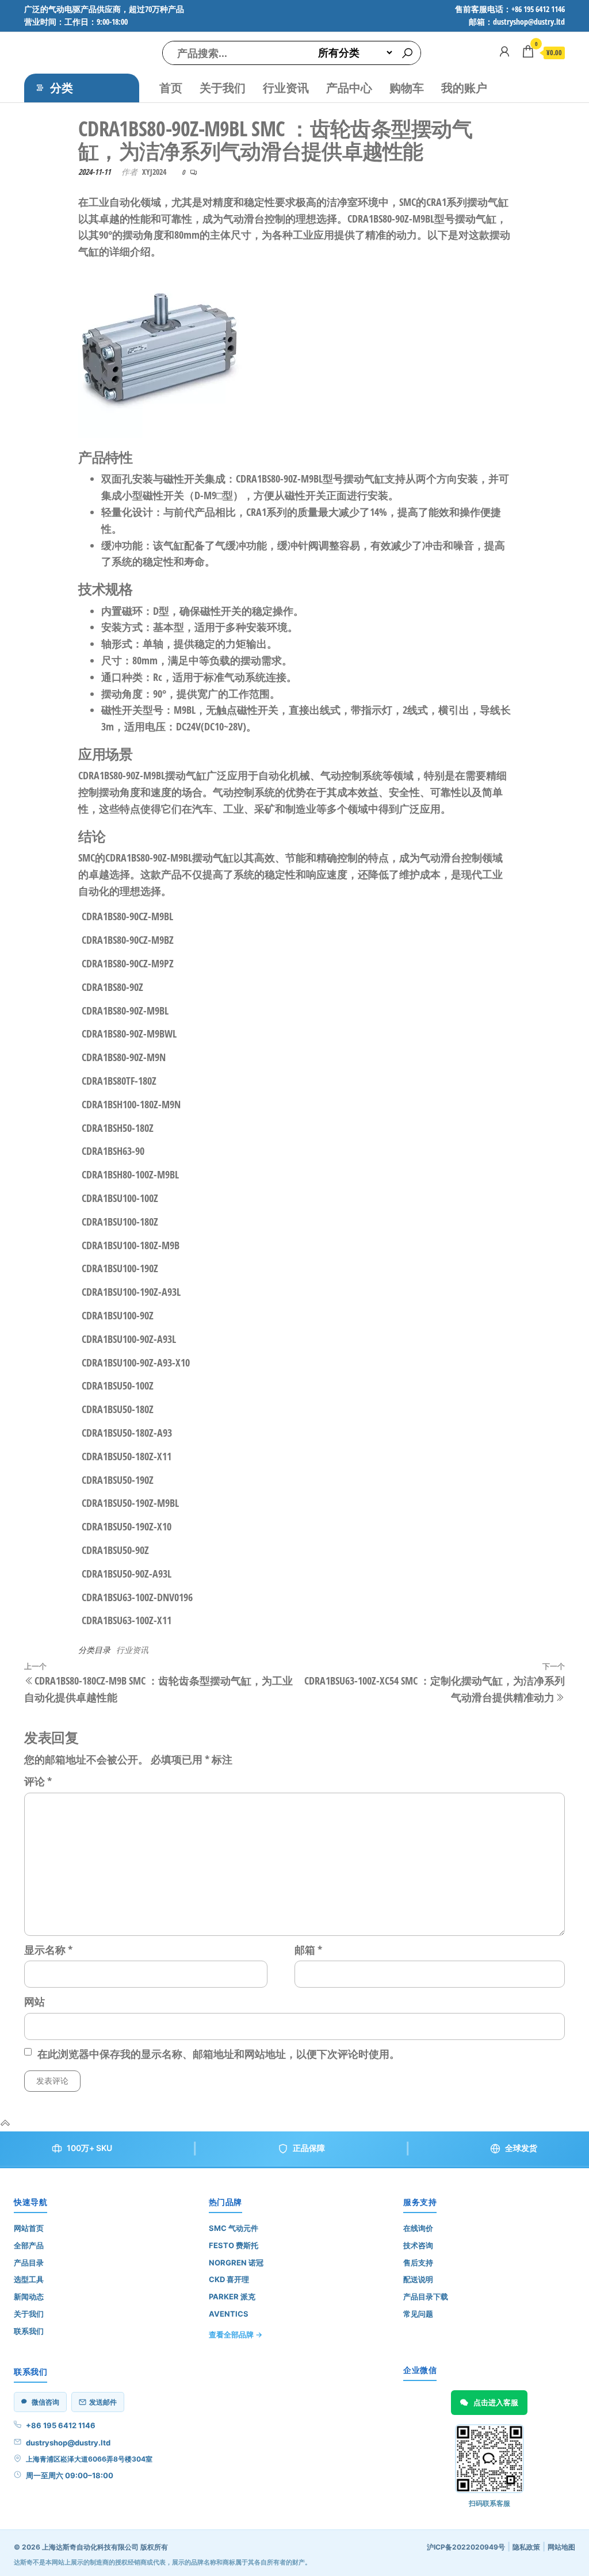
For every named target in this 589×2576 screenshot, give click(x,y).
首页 (171, 88)
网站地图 (561, 2547)
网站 (35, 2001)
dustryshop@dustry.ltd (68, 2443)
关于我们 (223, 88)
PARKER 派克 (232, 2296)
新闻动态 (29, 2296)
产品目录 (29, 2263)
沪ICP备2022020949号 (466, 2547)
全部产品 (29, 2245)
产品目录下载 (426, 2296)
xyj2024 (154, 172)
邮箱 (308, 1950)
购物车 (407, 88)
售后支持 (418, 2263)
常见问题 (418, 2314)
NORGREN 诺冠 (236, 2263)
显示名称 (48, 1950)
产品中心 (349, 88)
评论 (38, 1781)
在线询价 (418, 2228)
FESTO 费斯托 (234, 2245)
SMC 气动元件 (234, 2228)
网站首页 (29, 2228)
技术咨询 (418, 2245)
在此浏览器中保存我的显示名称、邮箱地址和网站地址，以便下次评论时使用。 (219, 2054)
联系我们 (29, 2331)
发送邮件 (103, 2402)
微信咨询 (45, 2402)
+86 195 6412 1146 (61, 2425)
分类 (62, 88)
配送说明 (418, 2279)
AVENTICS (229, 2314)
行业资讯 (286, 88)
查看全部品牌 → (236, 2334)
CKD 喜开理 (229, 2279)
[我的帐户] (504, 51)
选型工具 (29, 2279)
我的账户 (464, 88)
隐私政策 (526, 2547)
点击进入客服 (496, 2402)
